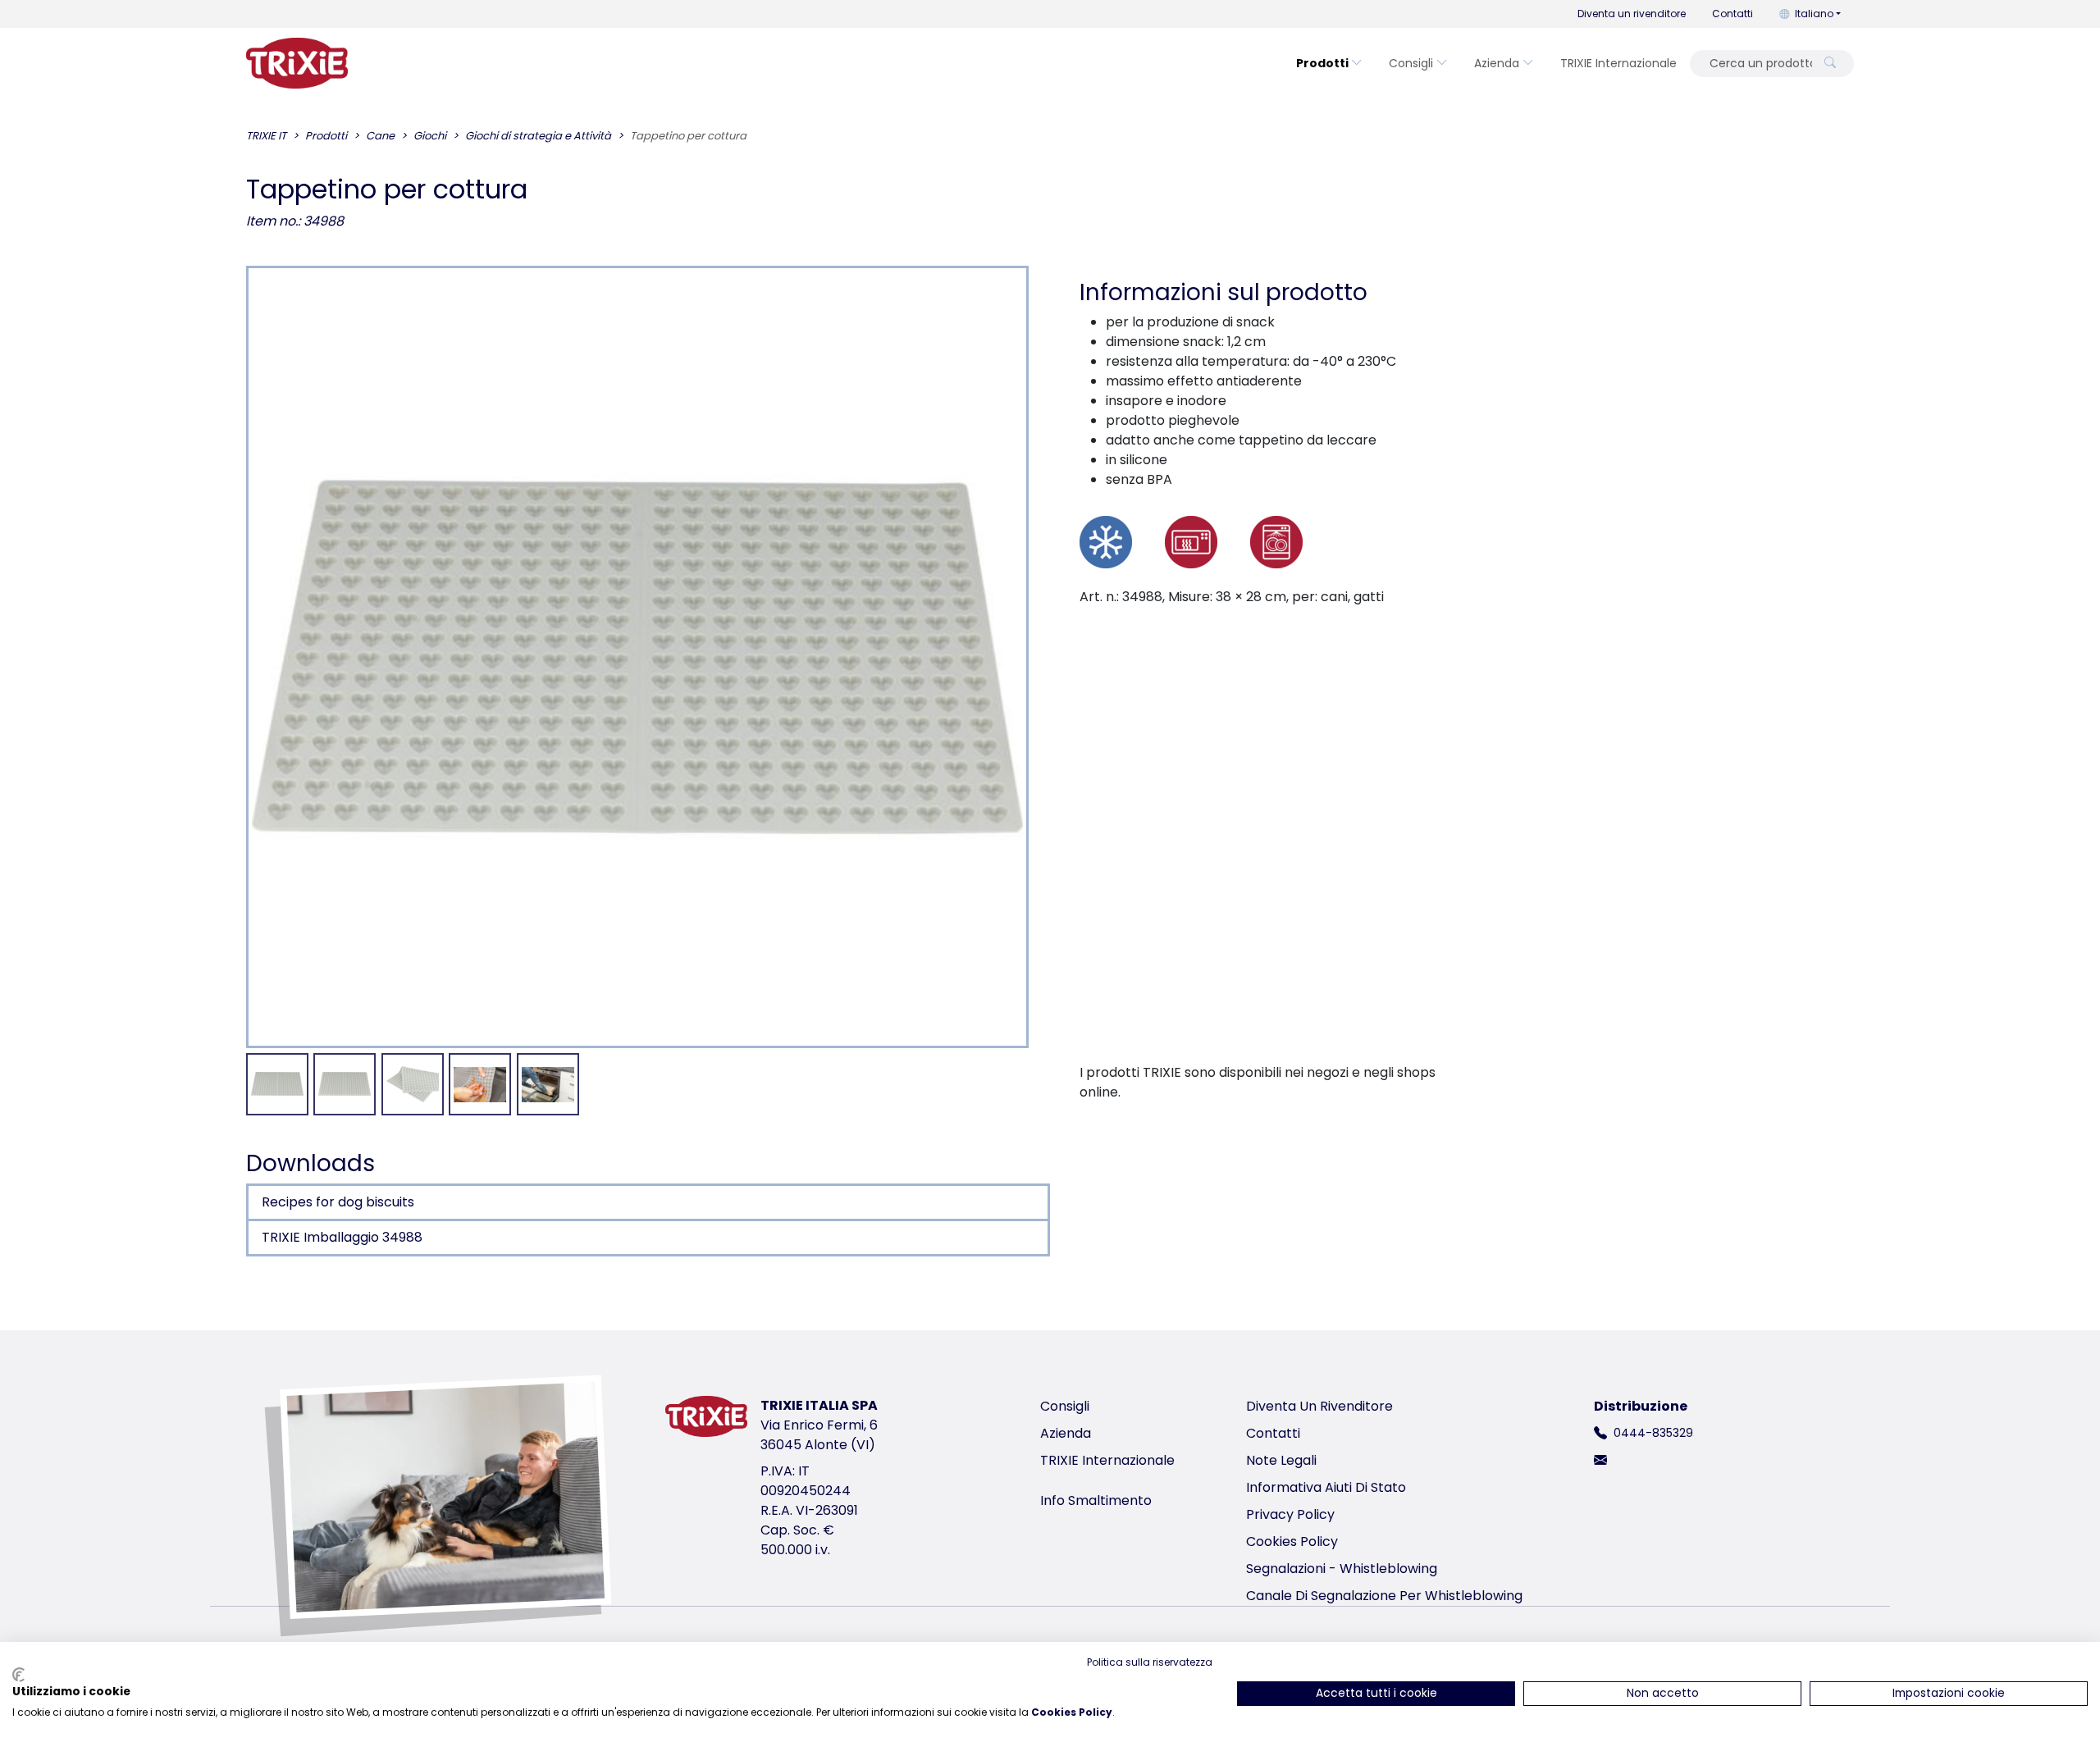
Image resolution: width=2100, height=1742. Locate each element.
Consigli (1411, 63)
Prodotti (1322, 63)
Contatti (1732, 14)
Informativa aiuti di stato (1326, 1487)
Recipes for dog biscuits (338, 1202)
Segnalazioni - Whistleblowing (1342, 1569)
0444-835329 (1653, 1433)
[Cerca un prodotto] (1830, 64)
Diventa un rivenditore (1632, 14)
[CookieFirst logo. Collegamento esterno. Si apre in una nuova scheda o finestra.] (18, 1675)
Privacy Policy (1290, 1514)
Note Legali (1281, 1460)
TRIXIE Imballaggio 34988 (342, 1237)
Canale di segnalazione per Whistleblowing (1384, 1596)
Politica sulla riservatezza (1150, 1662)
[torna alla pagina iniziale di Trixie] (297, 63)
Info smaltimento (1096, 1500)
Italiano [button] (1814, 14)
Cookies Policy (1292, 1541)
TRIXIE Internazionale (1618, 63)
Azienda (1497, 63)
